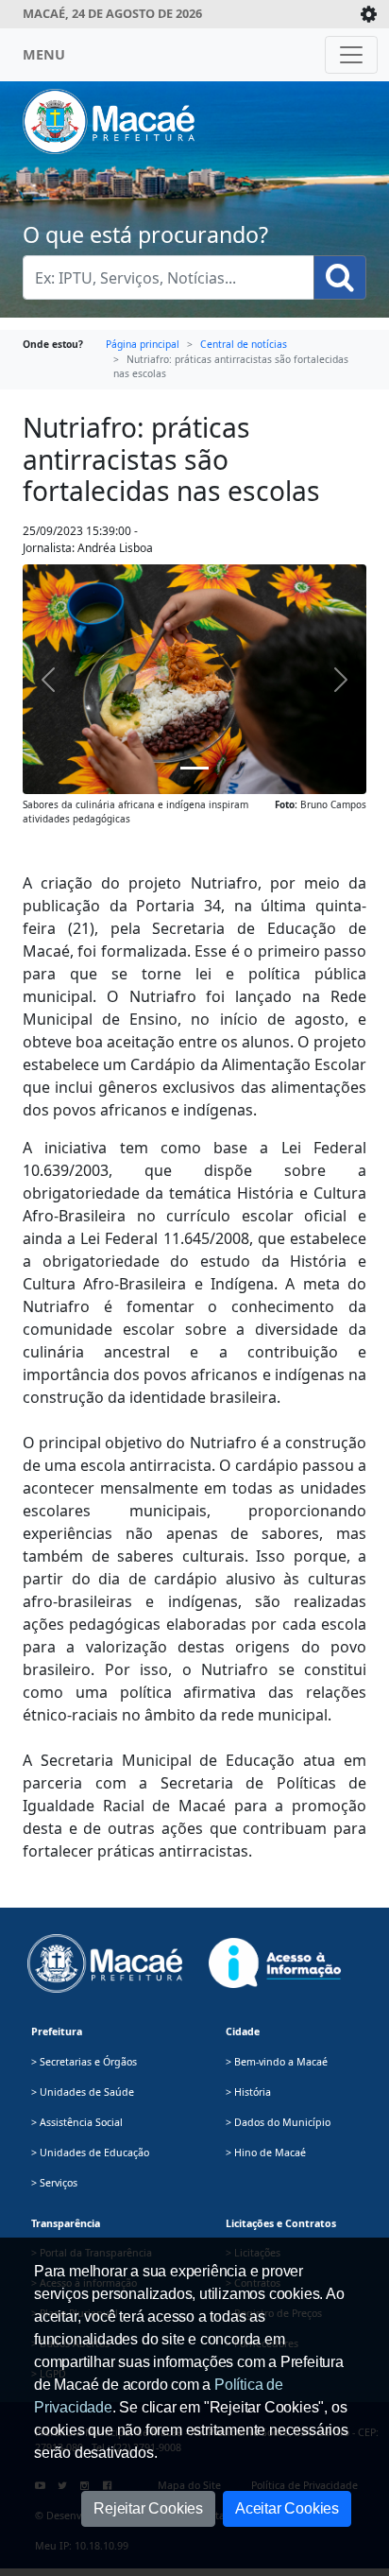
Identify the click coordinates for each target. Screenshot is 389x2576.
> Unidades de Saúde (83, 2092)
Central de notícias (244, 344)
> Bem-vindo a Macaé (277, 2062)
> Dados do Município (278, 2122)
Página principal (143, 344)
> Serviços (54, 2183)
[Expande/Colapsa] (369, 14)
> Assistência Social (77, 2122)
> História (248, 2092)
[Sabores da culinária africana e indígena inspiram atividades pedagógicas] (194, 768)
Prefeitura (57, 2031)
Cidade (243, 2031)
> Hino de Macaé (266, 2152)
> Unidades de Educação (90, 2152)
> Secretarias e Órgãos (84, 2062)
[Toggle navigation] (351, 55)
